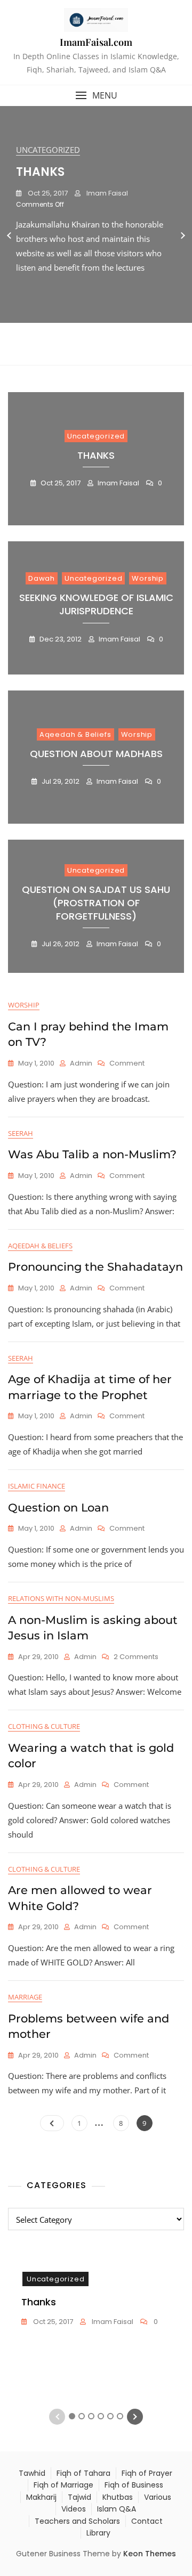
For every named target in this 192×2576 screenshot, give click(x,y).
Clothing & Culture (44, 1726)
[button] (96, 96)
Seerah (21, 1133)
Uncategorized (48, 150)
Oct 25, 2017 (47, 193)
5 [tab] (111, 348)
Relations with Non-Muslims (61, 1598)
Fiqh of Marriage (63, 2485)
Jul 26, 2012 (60, 944)
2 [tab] (82, 348)
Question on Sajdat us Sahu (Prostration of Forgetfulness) (96, 903)
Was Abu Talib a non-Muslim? (92, 1154)
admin (81, 1063)
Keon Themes (150, 2554)
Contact (147, 2521)
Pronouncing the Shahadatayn (95, 1267)
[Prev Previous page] (52, 2123)
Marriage (25, 1997)
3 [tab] (91, 348)
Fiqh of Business (134, 2485)
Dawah (42, 578)
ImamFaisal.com (96, 42)
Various (158, 2497)
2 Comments (136, 1657)
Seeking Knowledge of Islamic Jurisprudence (96, 604)
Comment (127, 1064)
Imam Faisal (106, 193)
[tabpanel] (96, 236)
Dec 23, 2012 (60, 639)
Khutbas (118, 2497)
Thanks (40, 172)
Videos (74, 2509)
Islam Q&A (117, 2509)
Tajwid (79, 2497)
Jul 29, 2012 (60, 781)
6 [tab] (120, 348)
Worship (148, 578)
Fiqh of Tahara (83, 2473)
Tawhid (32, 2473)
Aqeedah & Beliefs (75, 734)
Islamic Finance (37, 1486)
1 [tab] (72, 348)
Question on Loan (58, 1508)
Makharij (41, 2497)
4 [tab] (101, 348)
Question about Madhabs (96, 754)
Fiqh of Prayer (147, 2473)
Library (98, 2533)
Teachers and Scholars (77, 2521)
